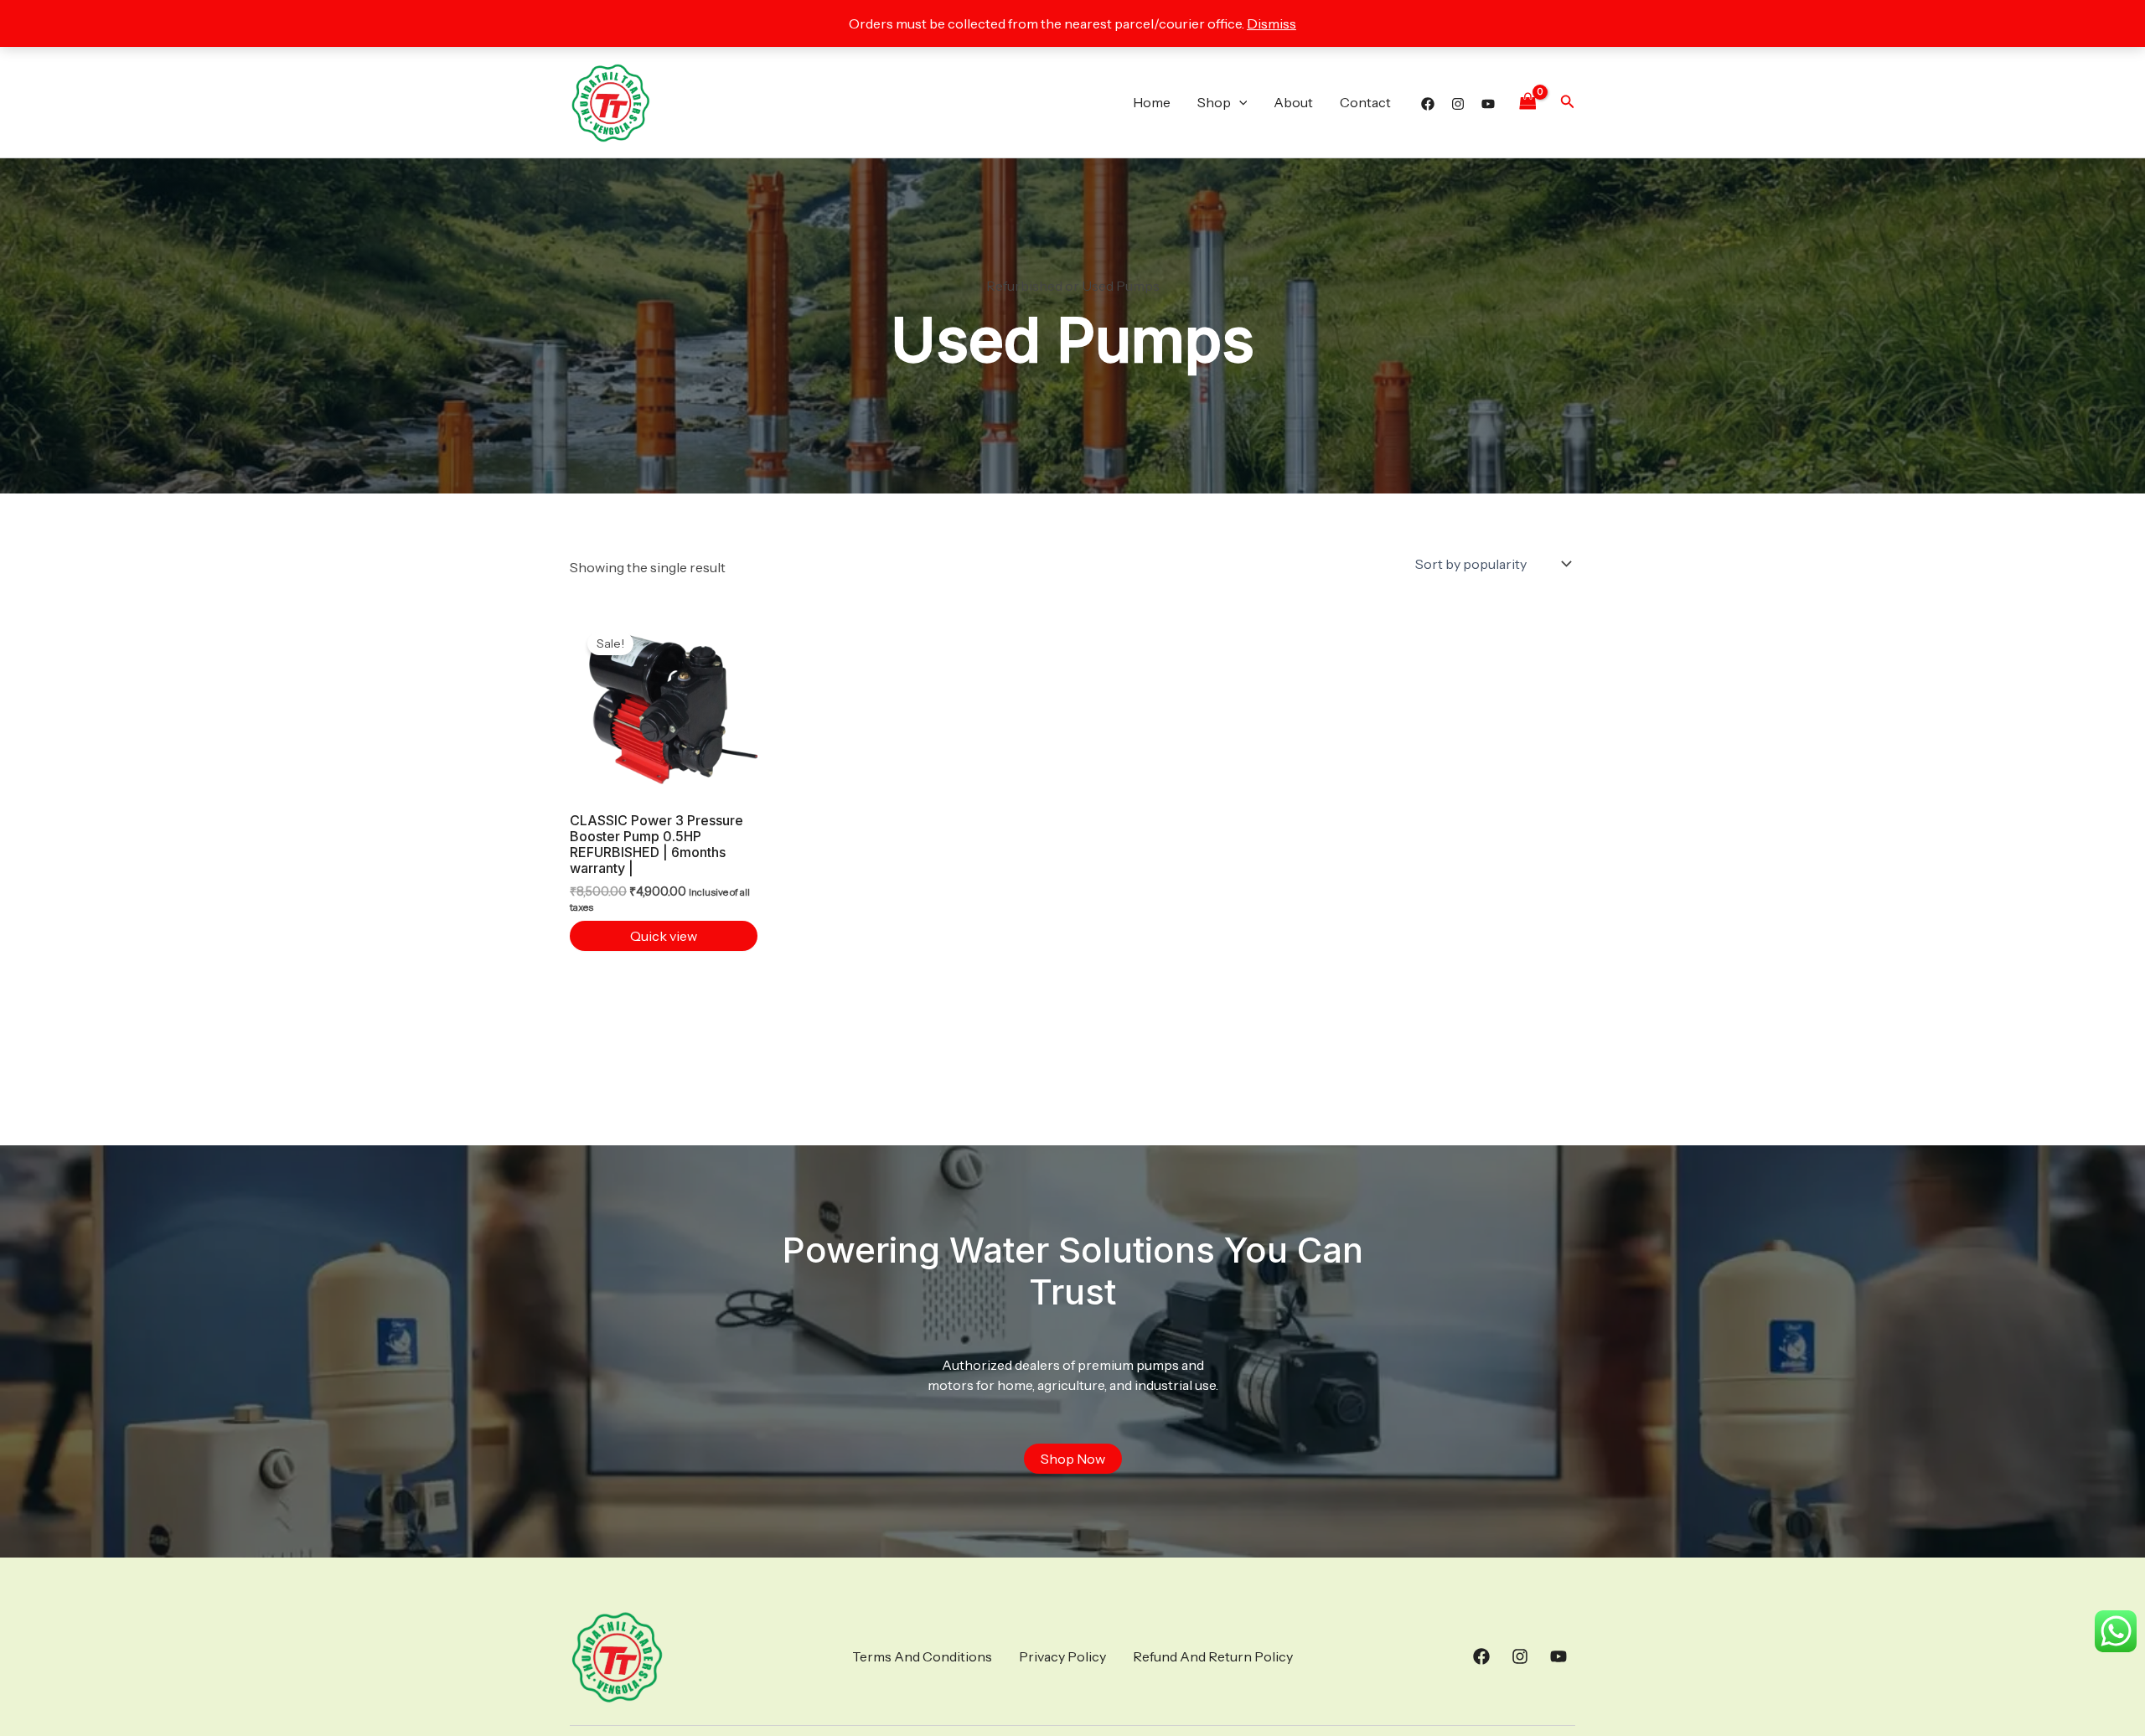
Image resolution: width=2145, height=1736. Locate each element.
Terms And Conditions (922, 1656)
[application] (1239, 102)
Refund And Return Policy (1213, 1656)
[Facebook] (1428, 104)
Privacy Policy (1062, 1656)
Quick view (664, 936)
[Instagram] (1458, 104)
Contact (1365, 102)
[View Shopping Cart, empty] (1527, 102)
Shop (1214, 102)
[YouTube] (1488, 104)
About (1293, 102)
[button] (1568, 102)
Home (1152, 102)
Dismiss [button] (1271, 23)
